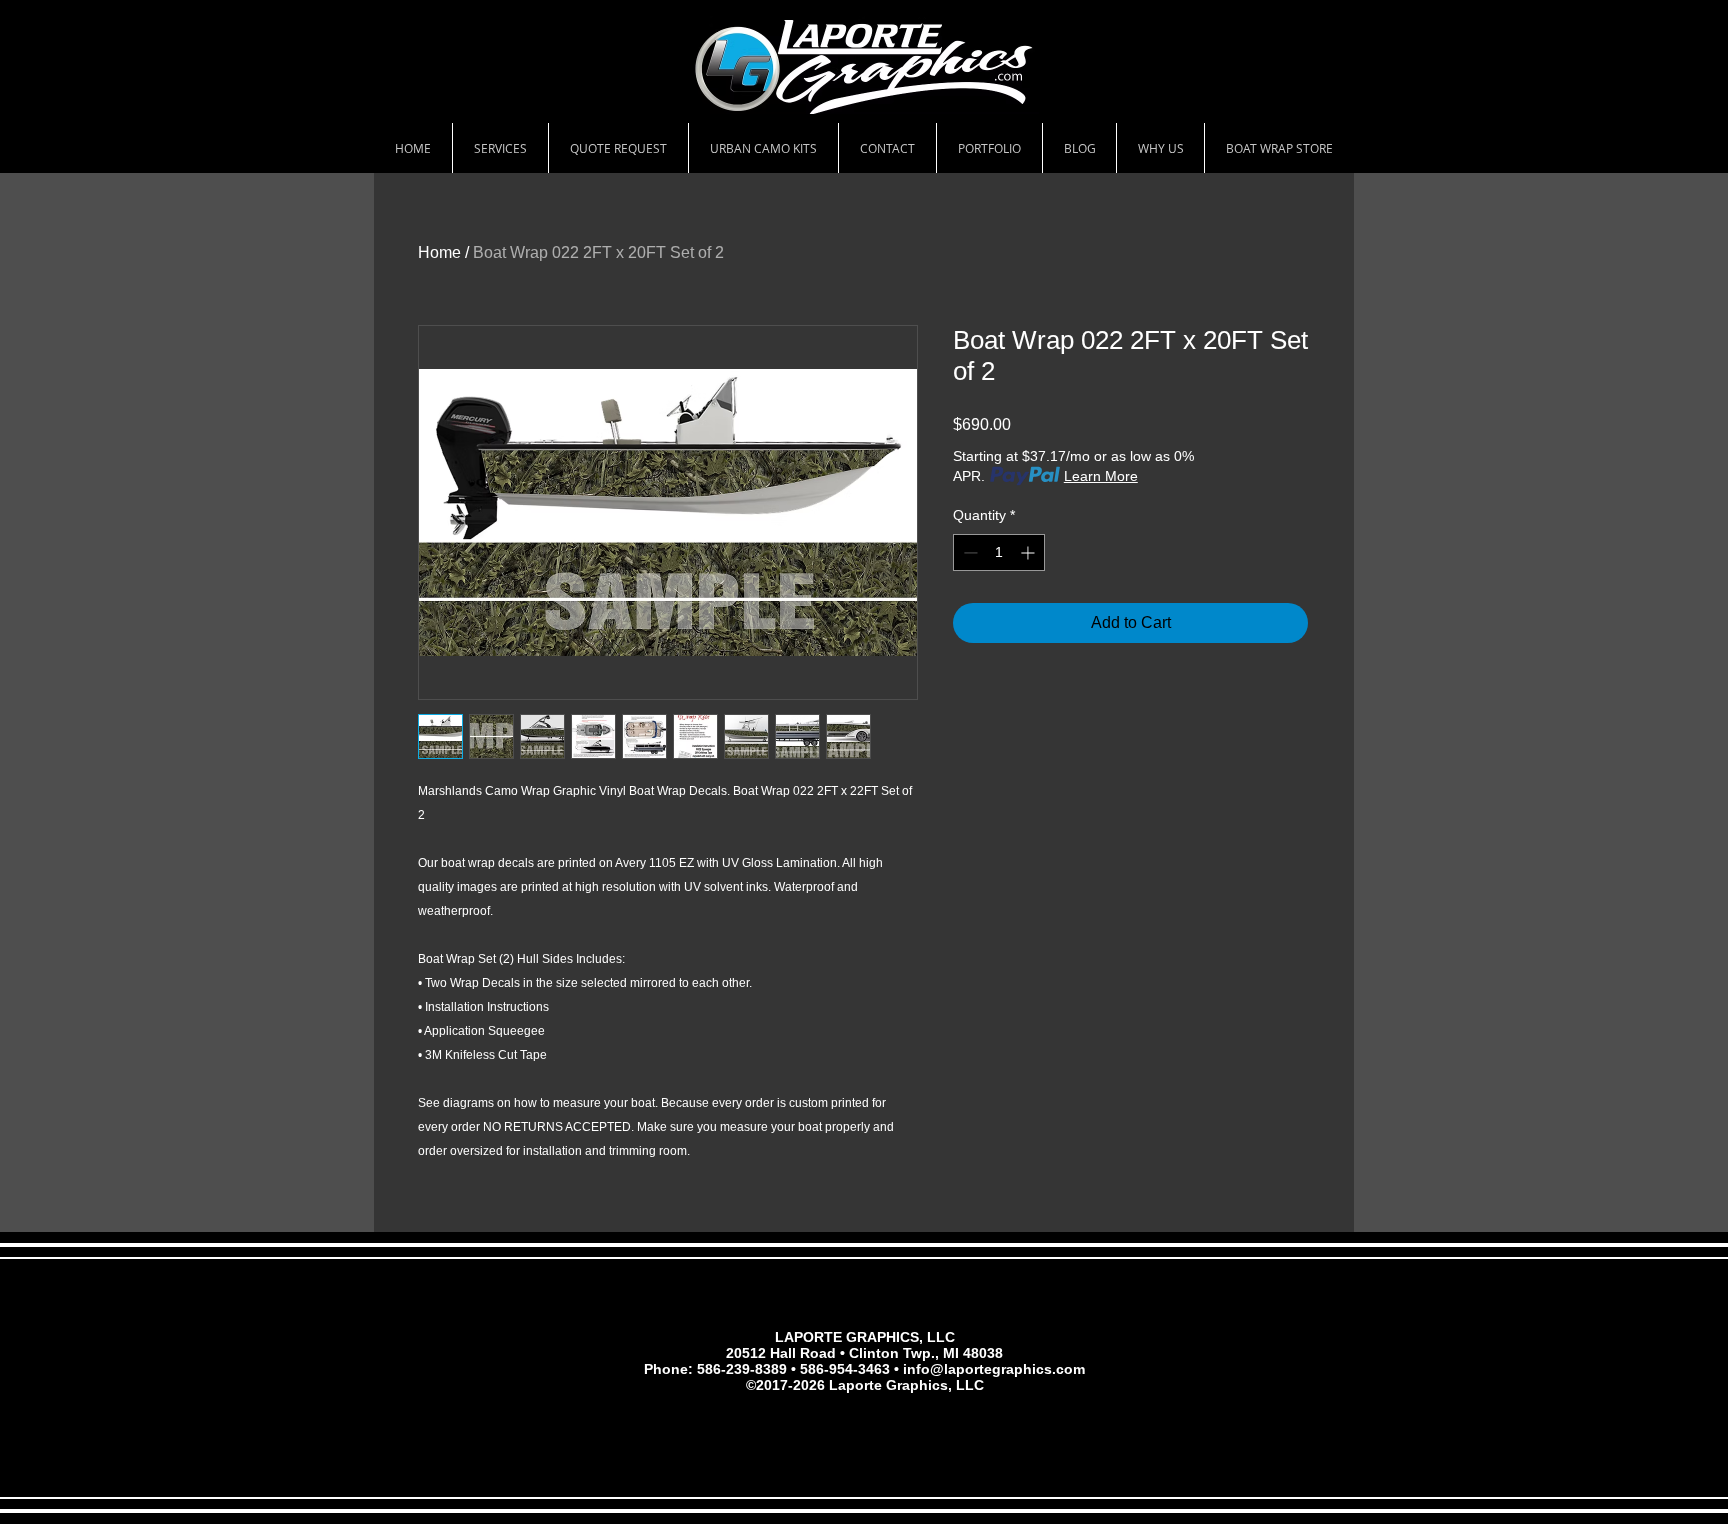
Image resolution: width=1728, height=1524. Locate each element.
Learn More (1101, 476)
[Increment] (1029, 552)
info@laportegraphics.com (994, 1369)
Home (439, 252)
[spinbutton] (999, 552)
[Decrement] (968, 552)
